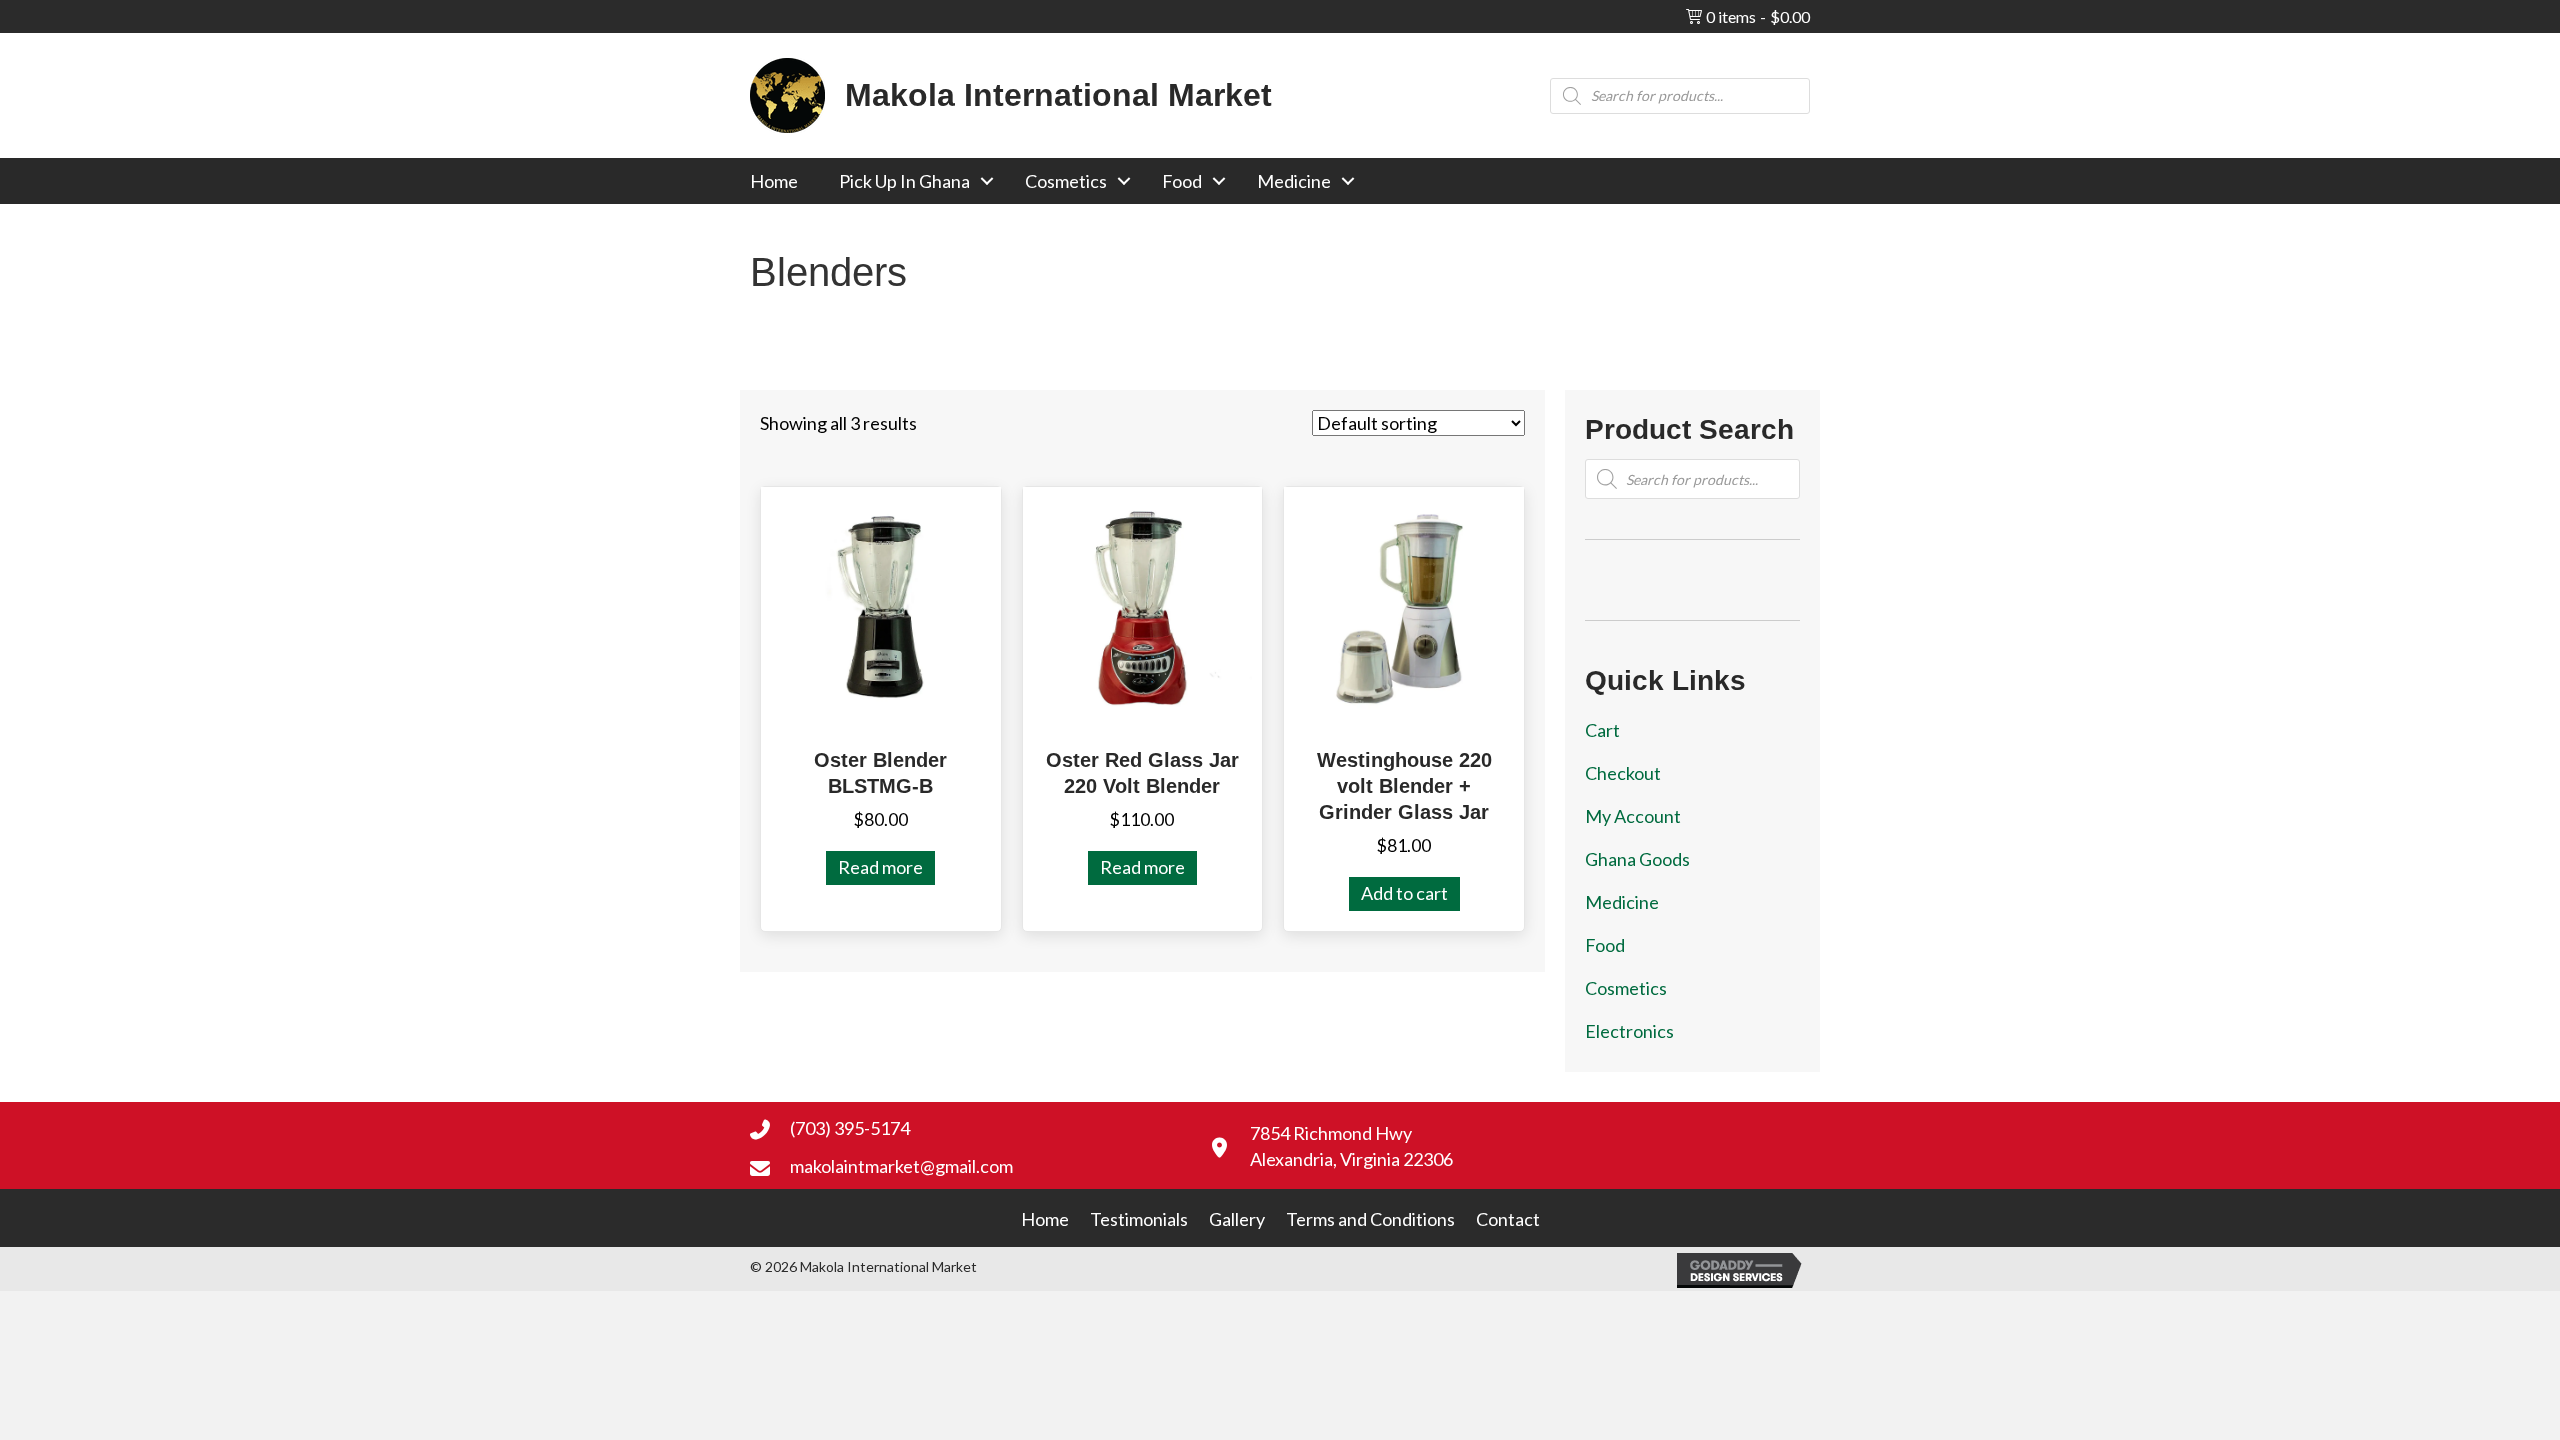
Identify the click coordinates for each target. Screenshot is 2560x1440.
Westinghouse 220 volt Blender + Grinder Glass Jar (1404, 786)
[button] (987, 181)
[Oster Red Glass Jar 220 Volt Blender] (1143, 605)
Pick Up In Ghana (904, 181)
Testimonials (1139, 1219)
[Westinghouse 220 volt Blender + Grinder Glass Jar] (1404, 605)
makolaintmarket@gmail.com (901, 1166)
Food (1182, 181)
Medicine (1294, 181)
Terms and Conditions (1370, 1219)
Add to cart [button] (1404, 893)
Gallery (1237, 1219)
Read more (880, 867)
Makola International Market (1058, 95)
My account (1633, 816)
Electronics (1629, 1031)
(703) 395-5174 (850, 1128)
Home (774, 181)
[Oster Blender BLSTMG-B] (881, 605)
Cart (1602, 730)
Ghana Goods (1637, 859)
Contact (1508, 1219)
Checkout (1623, 773)
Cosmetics (1066, 181)
